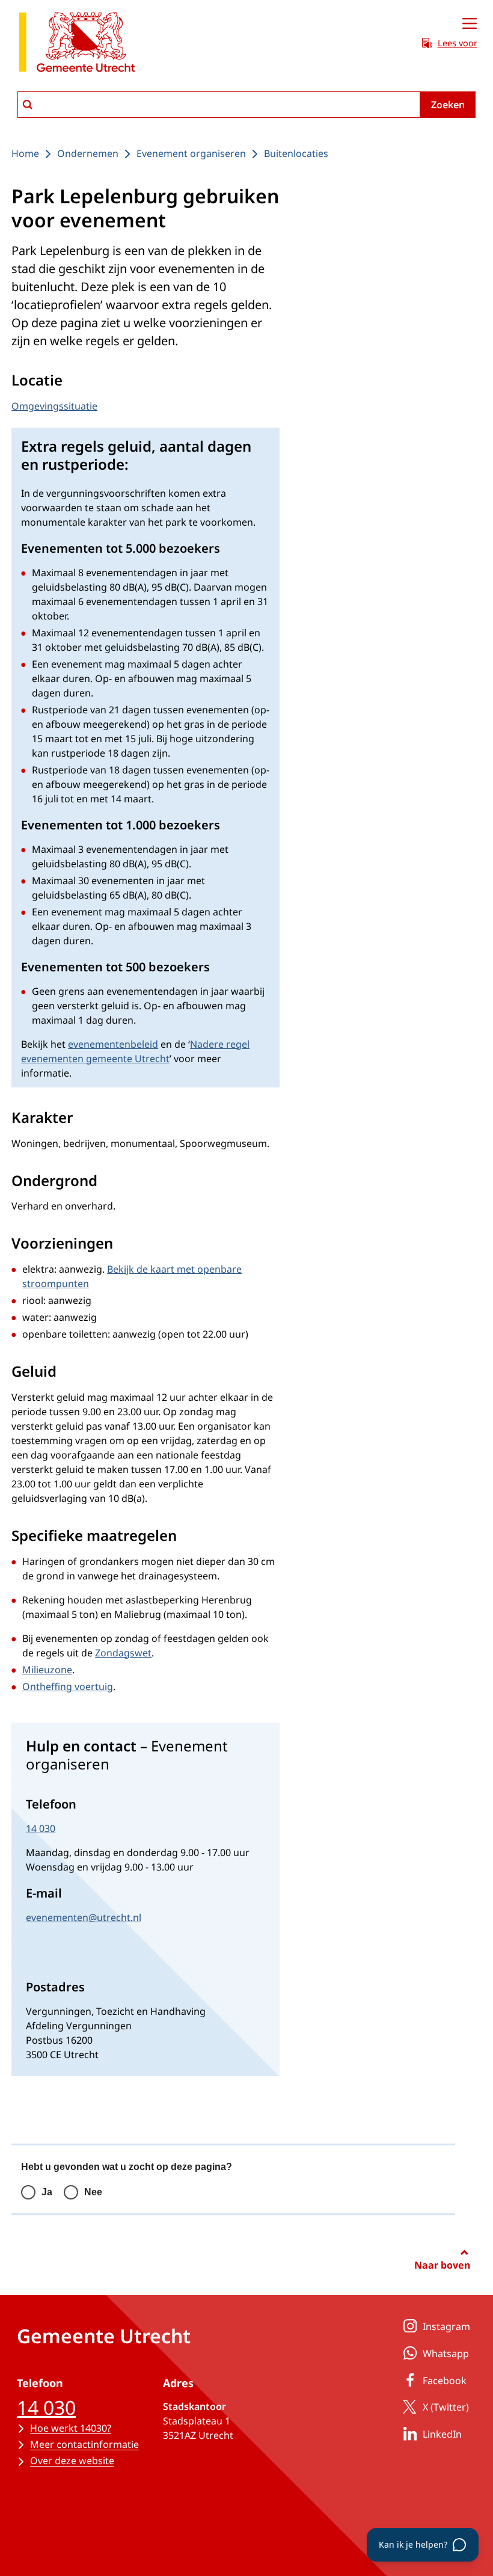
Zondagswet (123, 1653)
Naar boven (442, 2265)
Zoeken (448, 105)
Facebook (445, 2381)
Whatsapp (446, 2353)
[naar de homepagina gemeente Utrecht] (77, 44)
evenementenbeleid (113, 1044)
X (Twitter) (446, 2407)
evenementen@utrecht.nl (84, 1917)
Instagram (446, 2326)
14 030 (41, 1828)
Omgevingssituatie (54, 406)
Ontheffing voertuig (68, 1686)
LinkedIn (442, 2434)
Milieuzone (47, 1670)
